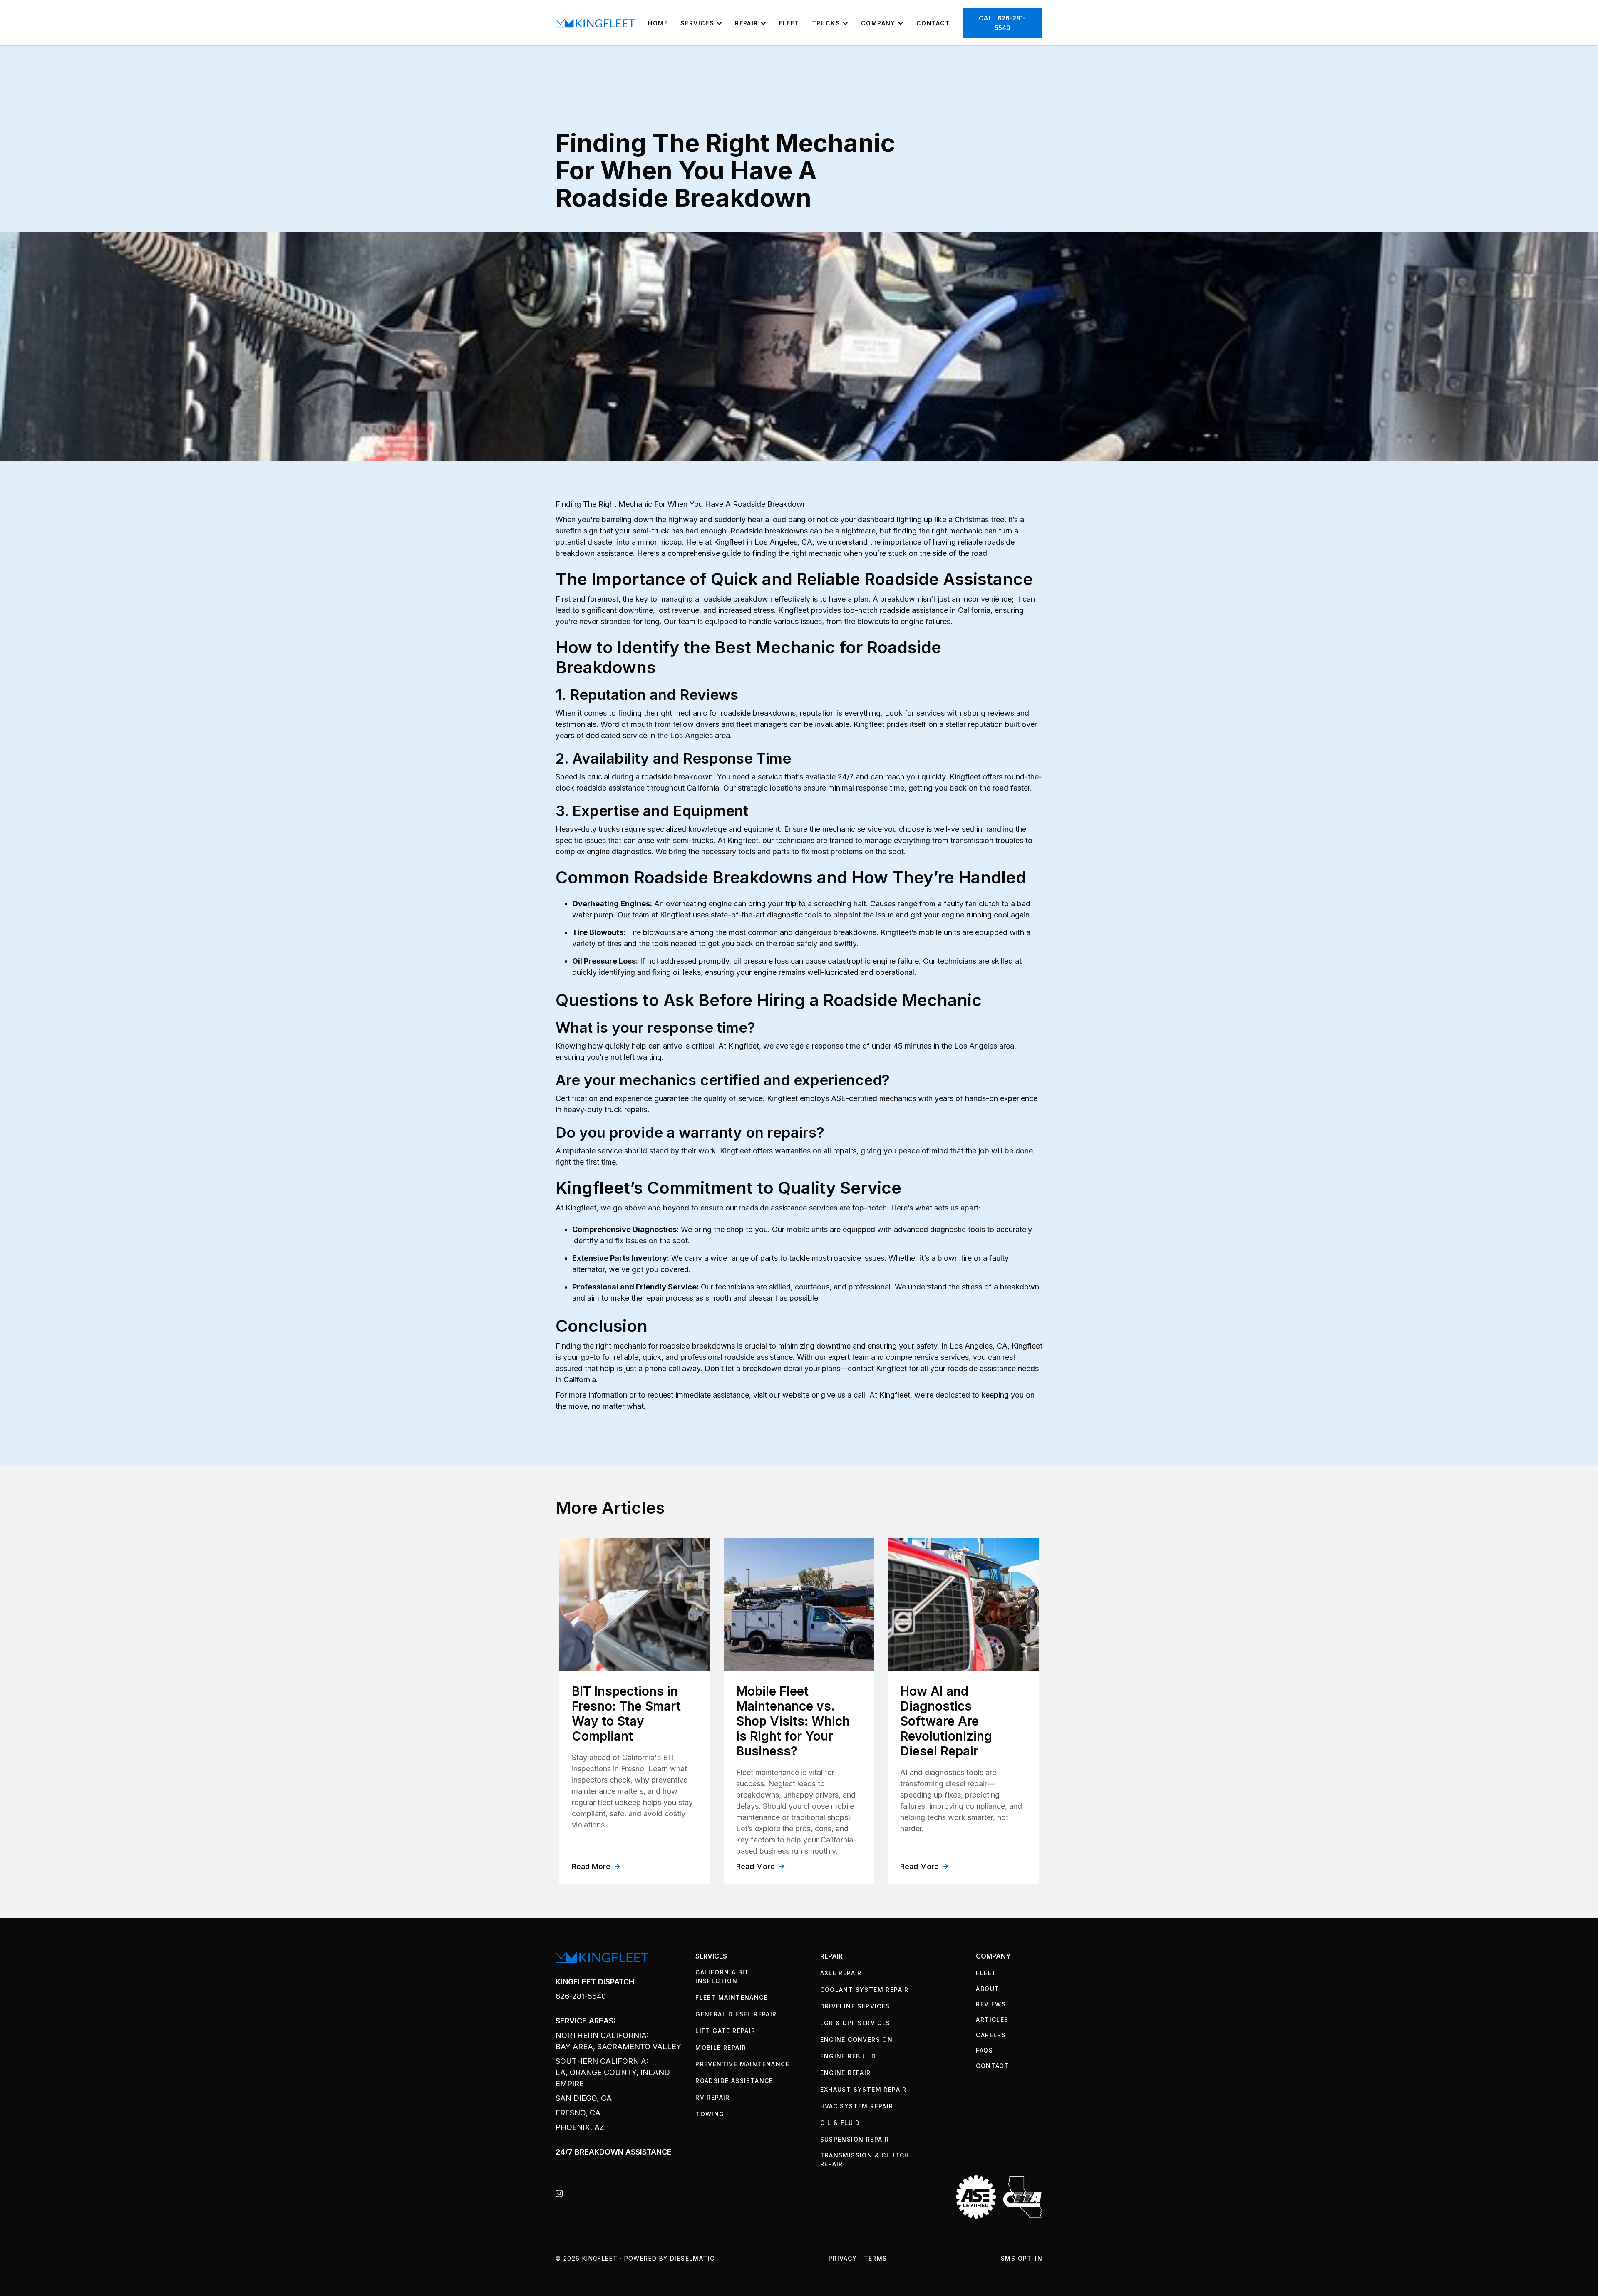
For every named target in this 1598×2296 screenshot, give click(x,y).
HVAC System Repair (857, 2106)
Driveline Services (855, 2006)
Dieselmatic (692, 2258)
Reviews (991, 2004)
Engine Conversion (857, 2039)
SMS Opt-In (1022, 2258)
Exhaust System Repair (864, 2089)
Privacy (843, 2258)
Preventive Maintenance (742, 2064)
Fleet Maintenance (732, 1997)
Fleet (789, 23)
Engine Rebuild (848, 2056)
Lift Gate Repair (725, 2031)
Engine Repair (846, 2073)
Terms (876, 2258)
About (988, 1989)
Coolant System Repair (865, 1990)
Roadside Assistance (734, 2081)
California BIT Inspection (722, 1976)
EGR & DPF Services (855, 2023)
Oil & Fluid (840, 2123)
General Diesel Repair (736, 2014)
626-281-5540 (581, 1996)
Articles (992, 2020)
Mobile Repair (721, 2047)
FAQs (984, 2050)
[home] (595, 23)
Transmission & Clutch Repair (865, 2160)
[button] (701, 23)
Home (658, 23)
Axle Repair (841, 1973)
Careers (991, 2035)
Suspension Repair (855, 2139)
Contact (933, 23)
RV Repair (713, 2097)
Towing (710, 2114)
